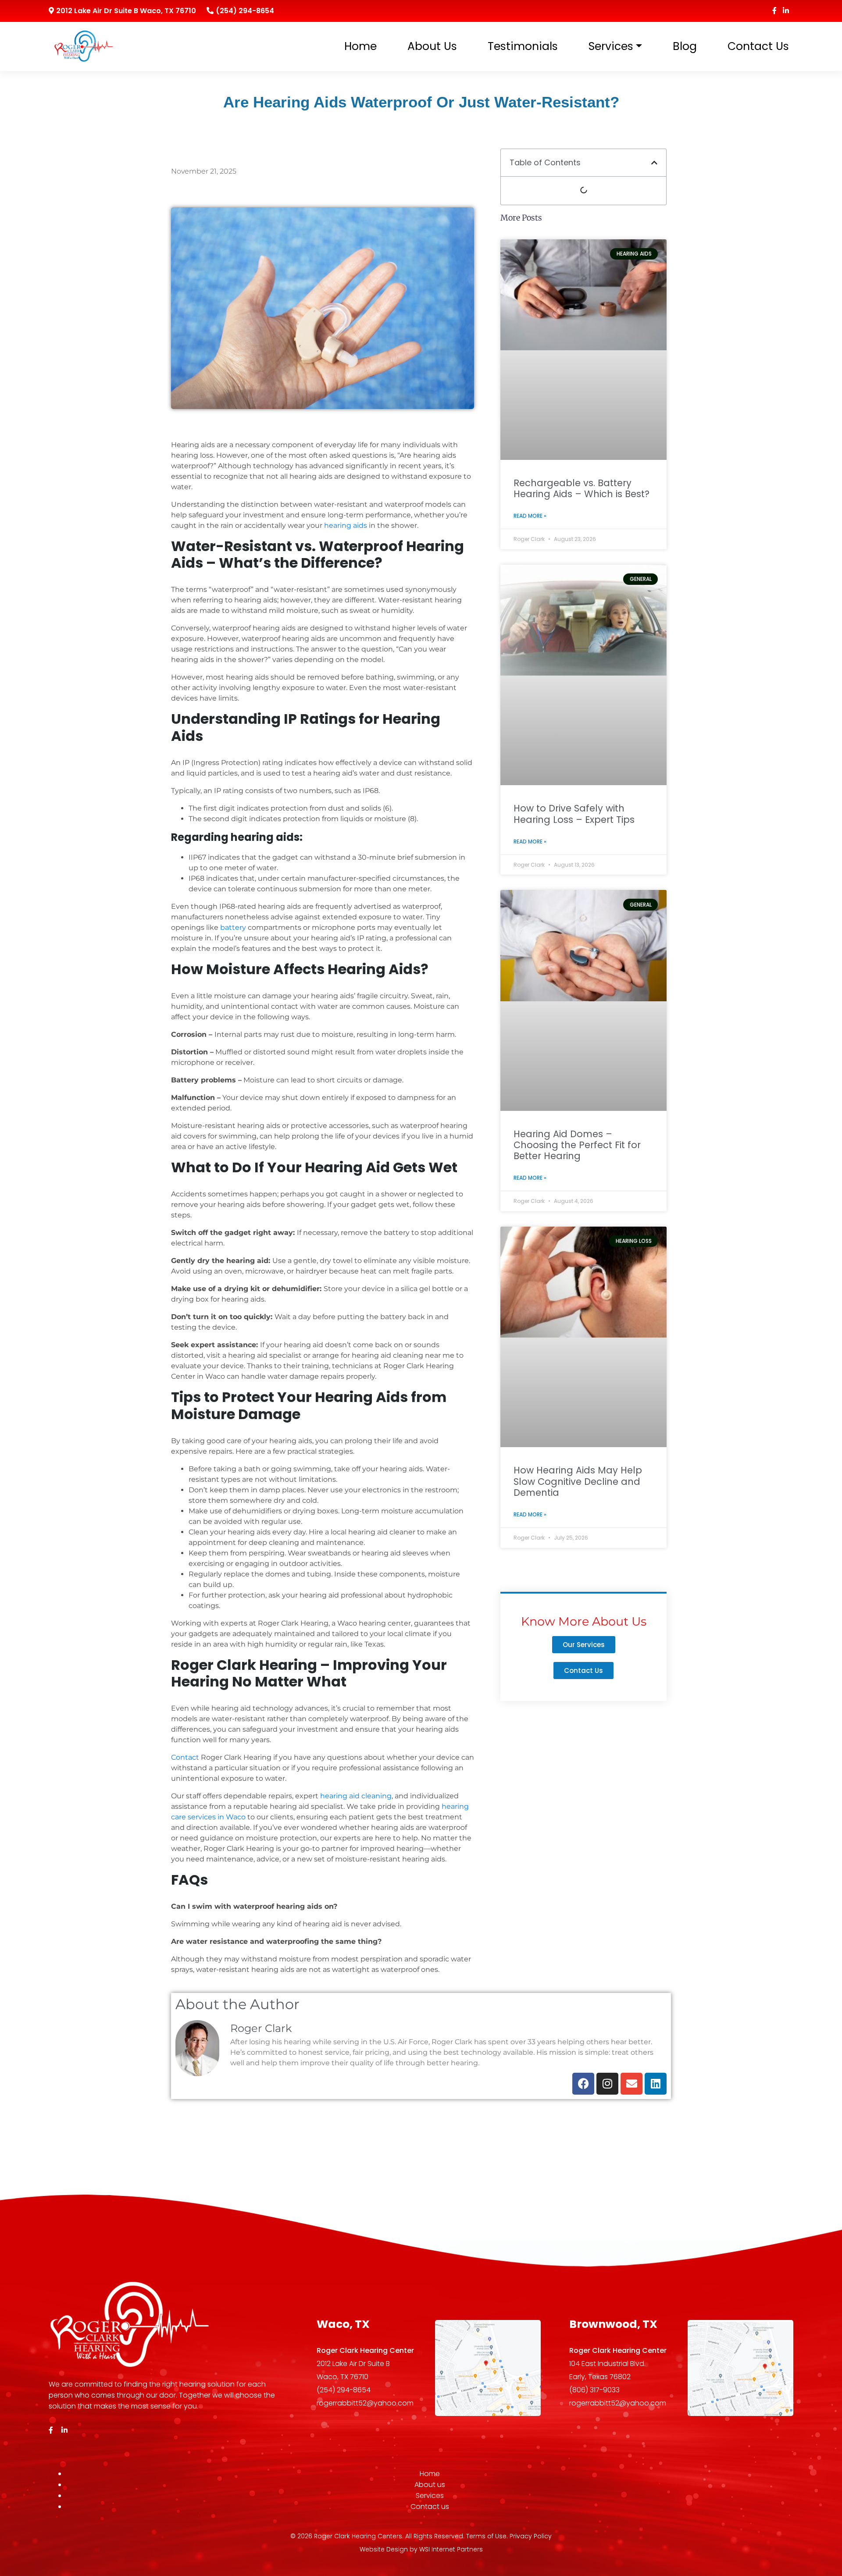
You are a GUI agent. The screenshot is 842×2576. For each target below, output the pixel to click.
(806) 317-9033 (594, 2390)
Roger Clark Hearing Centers (358, 2536)
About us (432, 46)
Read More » (530, 516)
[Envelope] (631, 2084)
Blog (685, 46)
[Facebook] (583, 2084)
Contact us (758, 46)
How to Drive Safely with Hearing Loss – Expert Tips (574, 814)
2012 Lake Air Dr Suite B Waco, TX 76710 (126, 11)
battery (233, 927)
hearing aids (346, 525)
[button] (654, 163)
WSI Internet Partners (451, 2549)
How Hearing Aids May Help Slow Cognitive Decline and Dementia (578, 1481)
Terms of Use (486, 2536)
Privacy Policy (531, 2536)
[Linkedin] (656, 2084)
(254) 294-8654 (245, 11)
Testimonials (523, 46)
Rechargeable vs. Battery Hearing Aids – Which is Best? (582, 488)
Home (360, 46)
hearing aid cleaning (356, 1796)
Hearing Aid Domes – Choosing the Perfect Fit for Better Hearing (577, 1145)
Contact (185, 1757)
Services (611, 46)
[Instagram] (607, 2084)
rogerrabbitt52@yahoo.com (365, 2403)
